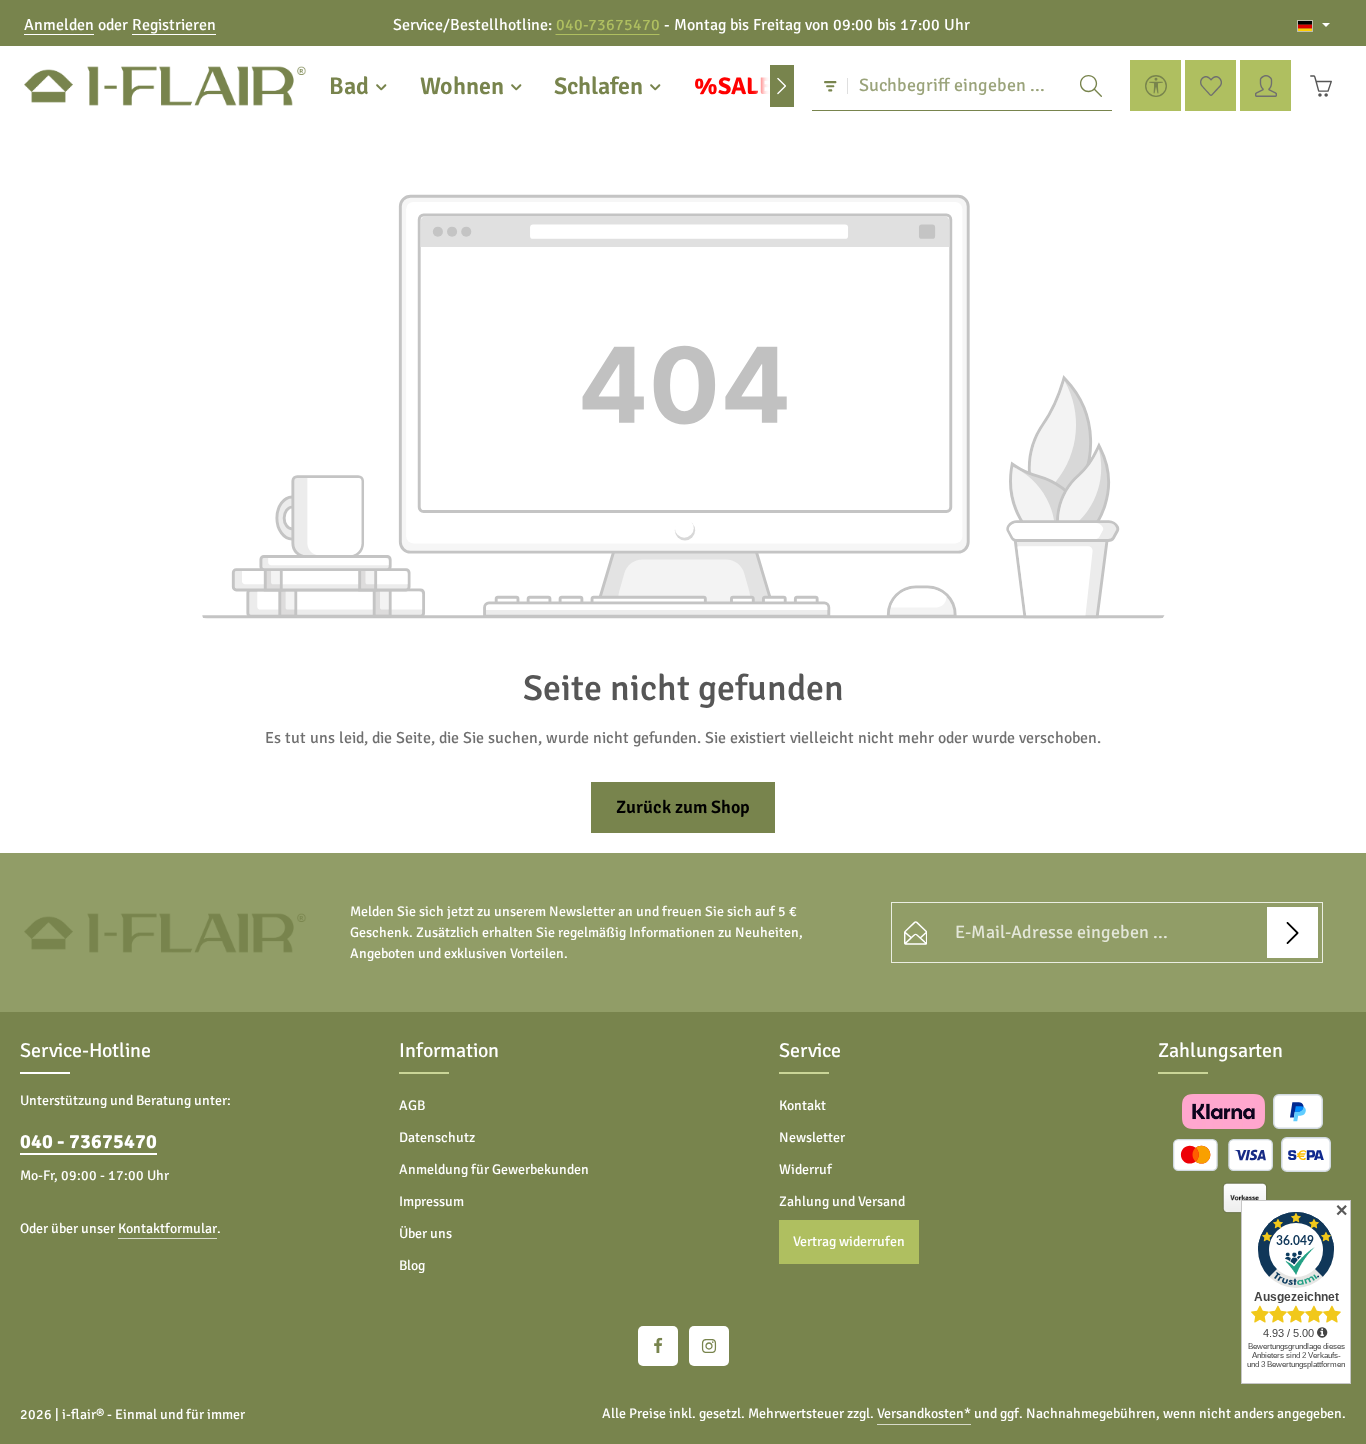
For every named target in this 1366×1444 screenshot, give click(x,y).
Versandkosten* (924, 1413)
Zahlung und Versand (842, 1201)
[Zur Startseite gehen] (165, 86)
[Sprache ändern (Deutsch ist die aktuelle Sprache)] (1313, 25)
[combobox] (959, 86)
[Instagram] (709, 1346)
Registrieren (174, 25)
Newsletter (812, 1137)
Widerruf (805, 1169)
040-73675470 (608, 25)
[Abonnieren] (1292, 932)
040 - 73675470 (88, 1141)
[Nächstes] (782, 86)
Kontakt (802, 1105)
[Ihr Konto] (1265, 86)
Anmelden (59, 25)
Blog (412, 1265)
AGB (412, 1105)
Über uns (425, 1233)
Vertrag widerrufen (849, 1241)
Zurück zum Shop (683, 807)
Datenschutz (437, 1137)
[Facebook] (658, 1346)
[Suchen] (1091, 86)
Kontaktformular (167, 1228)
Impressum (431, 1201)
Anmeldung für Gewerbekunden (494, 1169)
